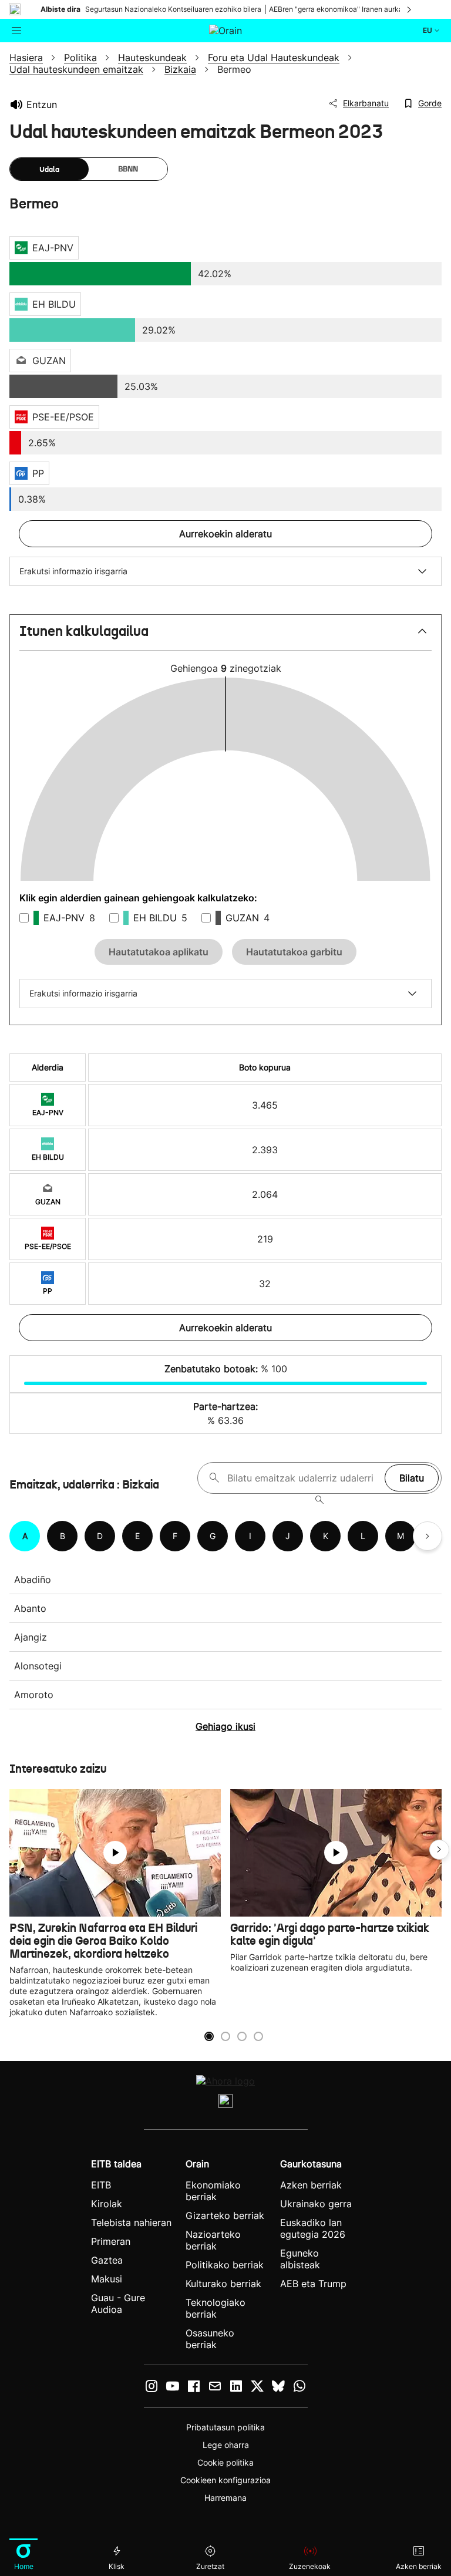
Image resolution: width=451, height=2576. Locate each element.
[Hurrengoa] (410, 9)
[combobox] (303, 1478)
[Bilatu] (319, 1500)
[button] (225, 636)
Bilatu (412, 1478)
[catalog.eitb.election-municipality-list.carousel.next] (428, 1536)
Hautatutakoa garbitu (294, 952)
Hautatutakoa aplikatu (159, 952)
